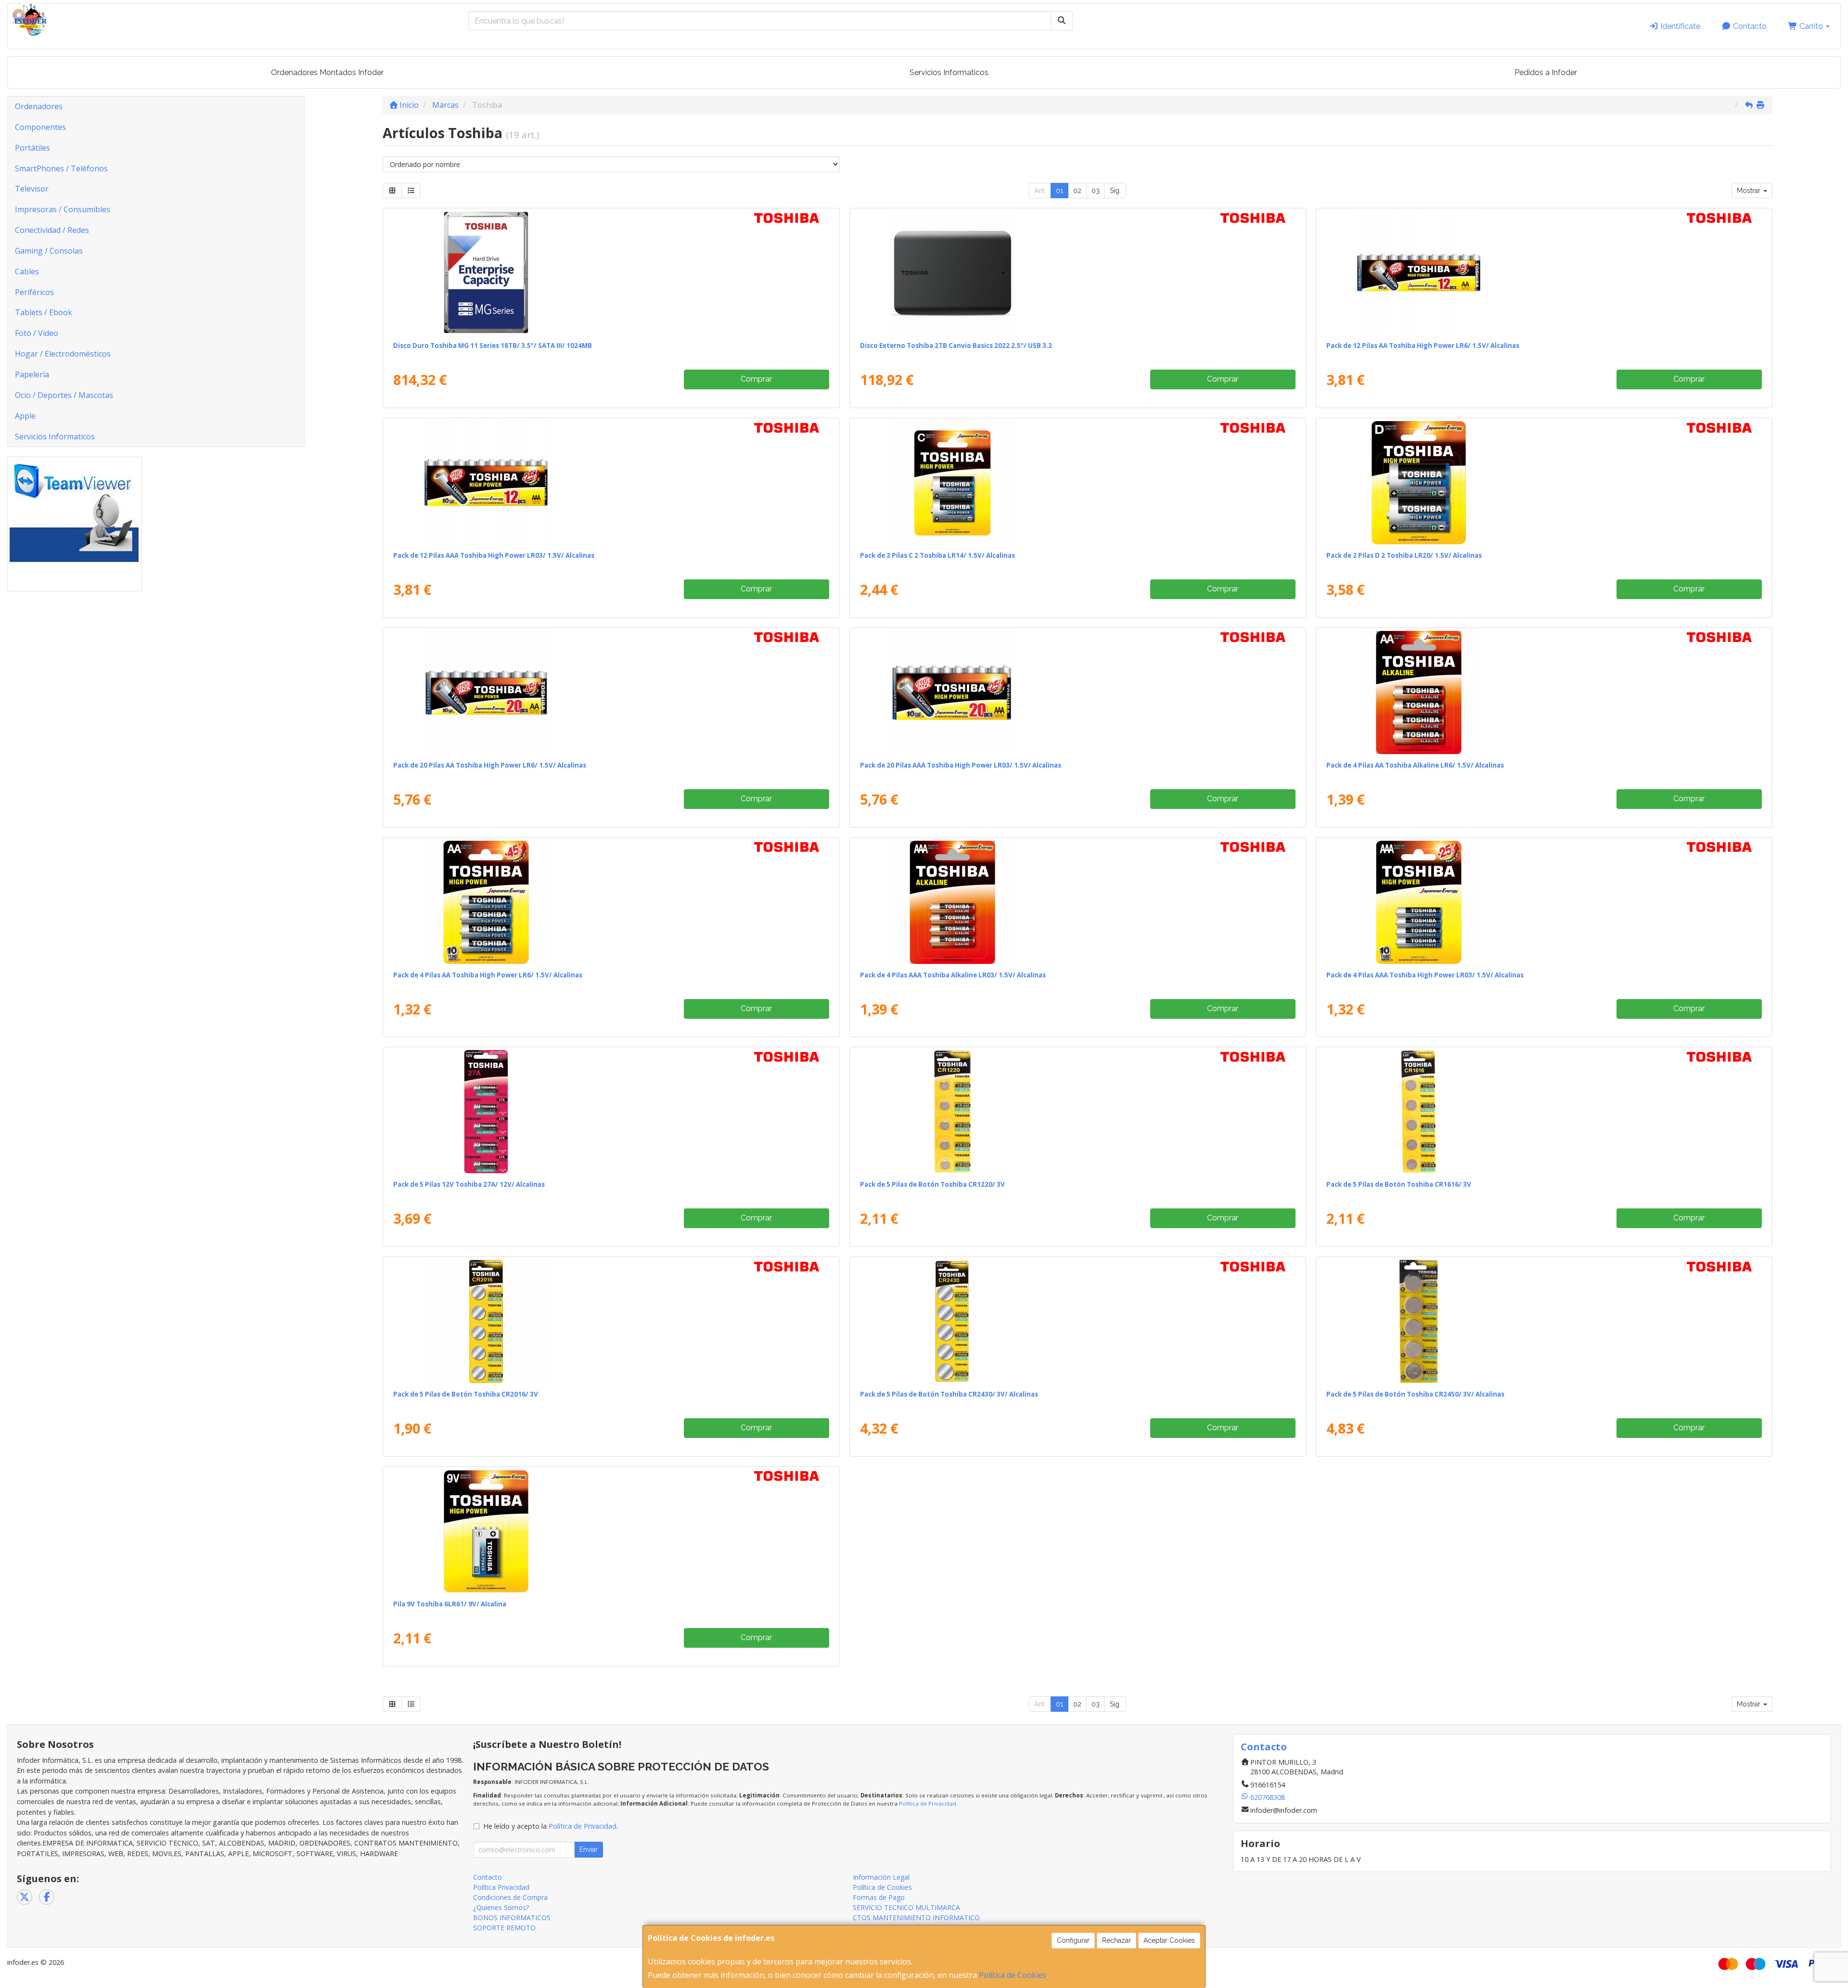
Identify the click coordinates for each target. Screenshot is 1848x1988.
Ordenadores (39, 106)
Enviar (589, 1849)
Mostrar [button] (1750, 191)
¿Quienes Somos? (501, 1907)
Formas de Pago (879, 1897)
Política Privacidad (501, 1887)
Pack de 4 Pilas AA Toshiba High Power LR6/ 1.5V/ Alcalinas (488, 975)
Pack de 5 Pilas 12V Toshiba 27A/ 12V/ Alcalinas (469, 1184)
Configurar (1073, 1940)
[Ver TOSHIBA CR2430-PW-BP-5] (1078, 1321)
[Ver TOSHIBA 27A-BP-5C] (611, 1112)
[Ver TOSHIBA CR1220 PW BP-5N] (1078, 1112)
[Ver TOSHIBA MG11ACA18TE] (611, 273)
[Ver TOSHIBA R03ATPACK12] (611, 483)
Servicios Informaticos (949, 72)
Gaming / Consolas (49, 251)
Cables (27, 271)
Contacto (1749, 26)
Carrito (1811, 26)
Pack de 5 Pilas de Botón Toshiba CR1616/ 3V (1399, 1184)
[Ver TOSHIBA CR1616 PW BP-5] (1544, 1112)
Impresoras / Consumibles (63, 209)
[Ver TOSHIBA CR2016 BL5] (611, 1321)
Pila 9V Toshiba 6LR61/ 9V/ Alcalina (450, 1604)
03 (1096, 191)
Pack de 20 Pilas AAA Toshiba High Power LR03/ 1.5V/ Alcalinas (961, 765)
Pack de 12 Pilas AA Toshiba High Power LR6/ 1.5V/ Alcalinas (1423, 346)
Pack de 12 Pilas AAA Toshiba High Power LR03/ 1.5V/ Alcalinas (494, 555)
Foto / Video (37, 333)
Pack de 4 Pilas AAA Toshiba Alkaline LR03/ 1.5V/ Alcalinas (953, 975)
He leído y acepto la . (551, 1826)
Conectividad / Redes (52, 230)
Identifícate (1679, 26)
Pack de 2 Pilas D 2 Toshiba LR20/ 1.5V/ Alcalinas (1404, 555)
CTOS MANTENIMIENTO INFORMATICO (916, 1917)
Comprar (756, 379)
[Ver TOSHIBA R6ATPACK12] (1544, 273)
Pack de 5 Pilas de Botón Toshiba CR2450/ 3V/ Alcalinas (1415, 1394)
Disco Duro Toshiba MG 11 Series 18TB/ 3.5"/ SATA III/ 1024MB (493, 346)
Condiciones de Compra (510, 1897)
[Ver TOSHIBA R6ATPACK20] (611, 693)
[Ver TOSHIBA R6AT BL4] (611, 902)
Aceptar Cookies (1169, 1940)
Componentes (40, 127)
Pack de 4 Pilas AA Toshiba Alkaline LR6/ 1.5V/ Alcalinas (1415, 765)
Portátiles (32, 148)
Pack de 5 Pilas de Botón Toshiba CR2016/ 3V (466, 1394)
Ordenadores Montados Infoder (327, 72)
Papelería (32, 374)
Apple (25, 416)
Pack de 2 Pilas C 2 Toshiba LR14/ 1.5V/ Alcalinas (937, 555)
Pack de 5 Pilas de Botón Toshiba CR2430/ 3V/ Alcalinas (949, 1394)
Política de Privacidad (928, 1803)
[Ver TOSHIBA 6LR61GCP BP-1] (611, 1531)
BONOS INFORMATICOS (512, 1917)
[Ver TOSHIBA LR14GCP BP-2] (1078, 483)
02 (1077, 191)
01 (1059, 191)
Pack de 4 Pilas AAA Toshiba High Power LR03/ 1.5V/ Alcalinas (1425, 975)
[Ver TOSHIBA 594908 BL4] (1544, 693)
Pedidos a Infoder (1546, 72)
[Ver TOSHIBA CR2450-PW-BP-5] (1544, 1321)
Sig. (1115, 191)
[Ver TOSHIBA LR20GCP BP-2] (1544, 483)
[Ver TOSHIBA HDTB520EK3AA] (1078, 273)
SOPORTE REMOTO (504, 1928)
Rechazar (1116, 1940)
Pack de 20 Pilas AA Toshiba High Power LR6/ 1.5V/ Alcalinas (490, 765)
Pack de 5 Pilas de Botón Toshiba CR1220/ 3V (932, 1184)
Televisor (32, 189)
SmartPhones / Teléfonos (61, 168)
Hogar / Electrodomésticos (63, 354)
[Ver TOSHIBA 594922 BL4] (1078, 902)
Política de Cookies (1013, 1975)
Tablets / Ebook (44, 312)
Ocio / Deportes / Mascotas (64, 395)
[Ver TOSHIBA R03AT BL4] (1544, 902)
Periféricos (34, 292)
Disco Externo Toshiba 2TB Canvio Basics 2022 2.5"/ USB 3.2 (956, 346)
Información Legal (881, 1877)
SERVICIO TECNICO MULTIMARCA (906, 1907)
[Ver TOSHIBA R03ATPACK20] (1078, 693)
